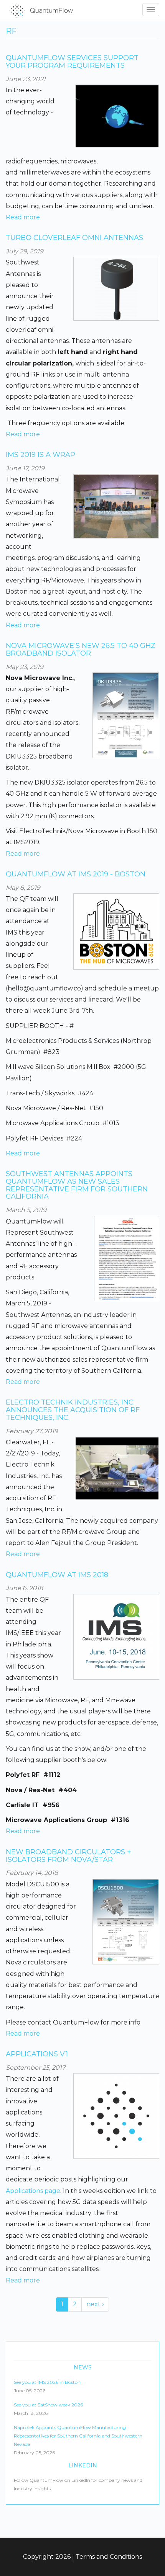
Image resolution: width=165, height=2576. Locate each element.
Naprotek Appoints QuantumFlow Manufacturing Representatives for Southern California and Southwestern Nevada (78, 2436)
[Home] (39, 10)
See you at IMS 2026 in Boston (47, 2382)
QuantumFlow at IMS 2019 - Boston (76, 874)
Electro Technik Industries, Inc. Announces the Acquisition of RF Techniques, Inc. (73, 1410)
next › (95, 2304)
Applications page (33, 2191)
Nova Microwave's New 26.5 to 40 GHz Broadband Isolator (81, 649)
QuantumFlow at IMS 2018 (57, 1575)
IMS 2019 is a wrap (40, 455)
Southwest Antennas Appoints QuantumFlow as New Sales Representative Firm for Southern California (77, 1185)
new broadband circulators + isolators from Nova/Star (68, 1856)
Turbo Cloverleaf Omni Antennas (74, 238)
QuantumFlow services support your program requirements (72, 62)
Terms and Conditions (109, 2557)
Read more (23, 217)
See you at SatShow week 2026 (48, 2405)
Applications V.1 (37, 2054)
